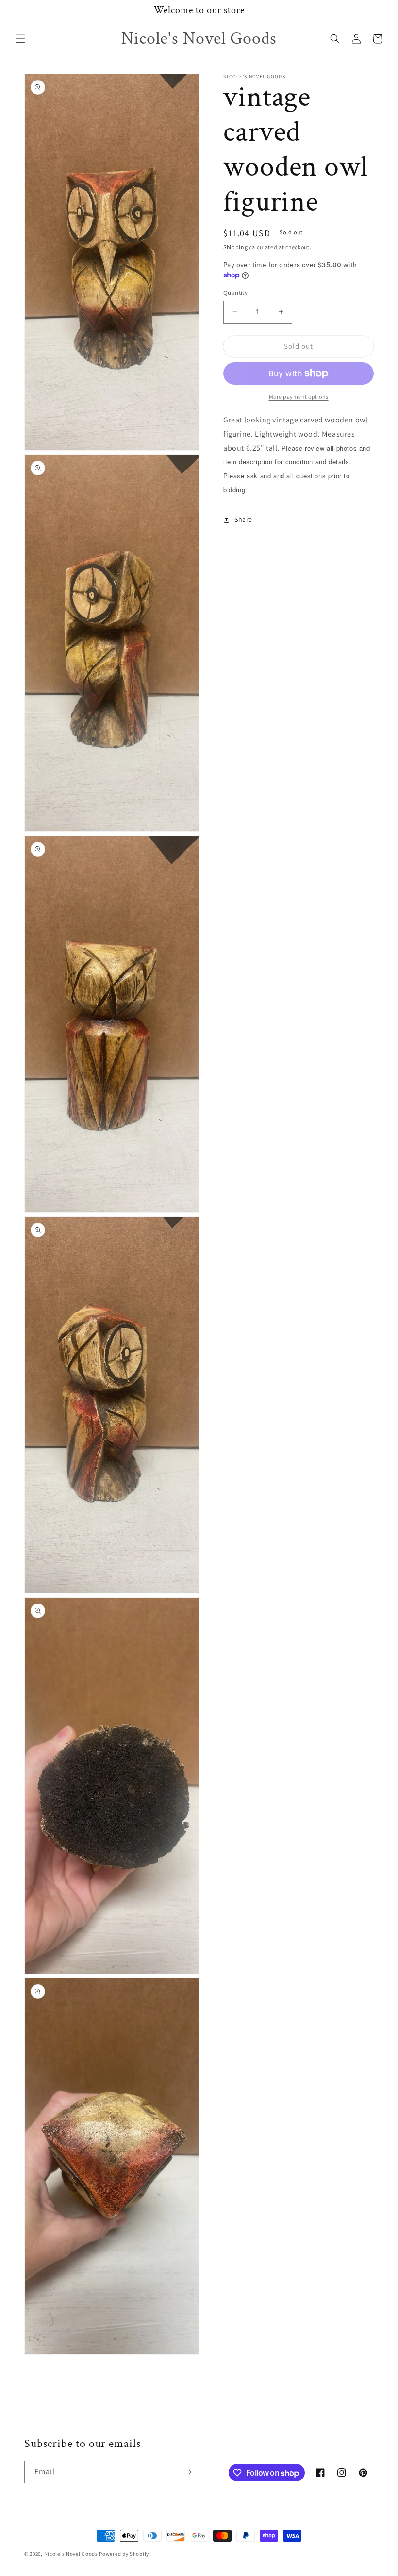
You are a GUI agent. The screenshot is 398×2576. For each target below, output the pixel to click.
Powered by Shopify (124, 2554)
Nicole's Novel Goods (71, 2554)
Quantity (235, 293)
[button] (20, 39)
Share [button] (243, 519)
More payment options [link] (299, 397)
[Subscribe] (188, 2472)
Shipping (236, 247)
